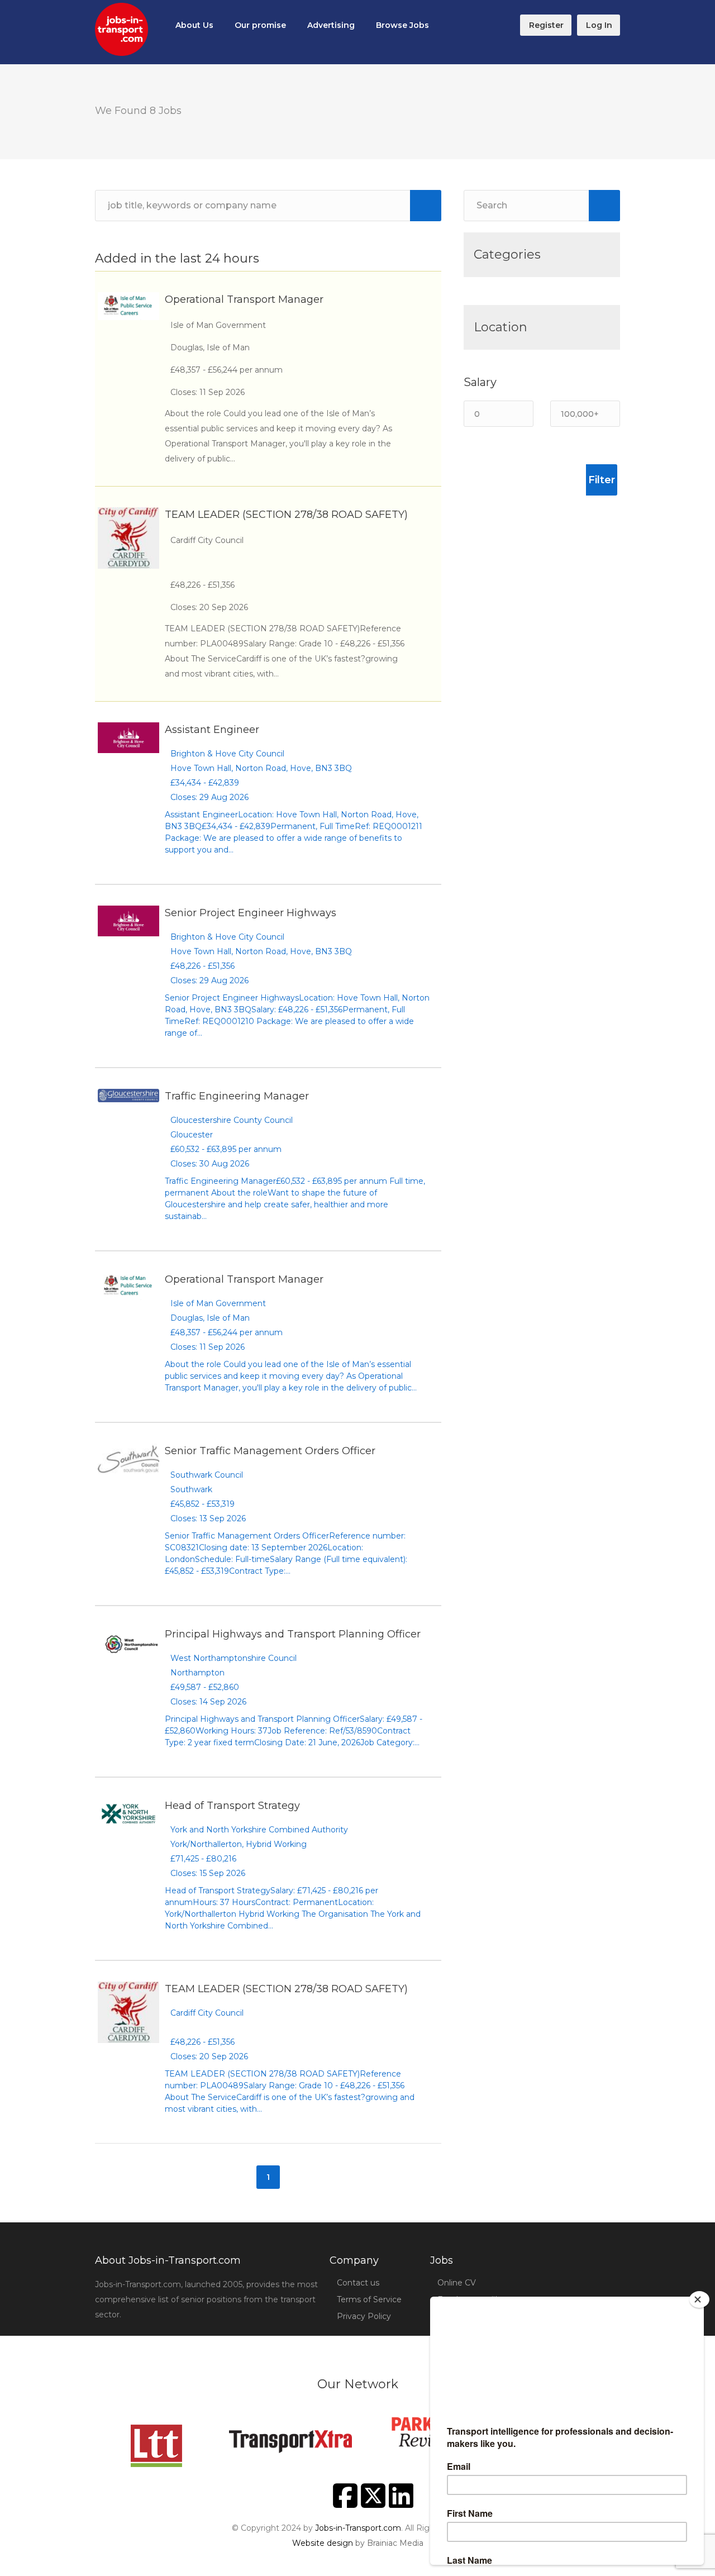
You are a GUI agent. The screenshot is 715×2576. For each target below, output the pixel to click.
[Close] (699, 2299)
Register (546, 25)
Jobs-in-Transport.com (358, 2528)
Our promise (260, 25)
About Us (194, 25)
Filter (602, 480)
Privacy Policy (364, 2316)
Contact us (358, 2283)
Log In (599, 25)
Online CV (457, 2283)
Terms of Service (369, 2299)
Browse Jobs (402, 25)
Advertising (331, 25)
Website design (323, 2543)
